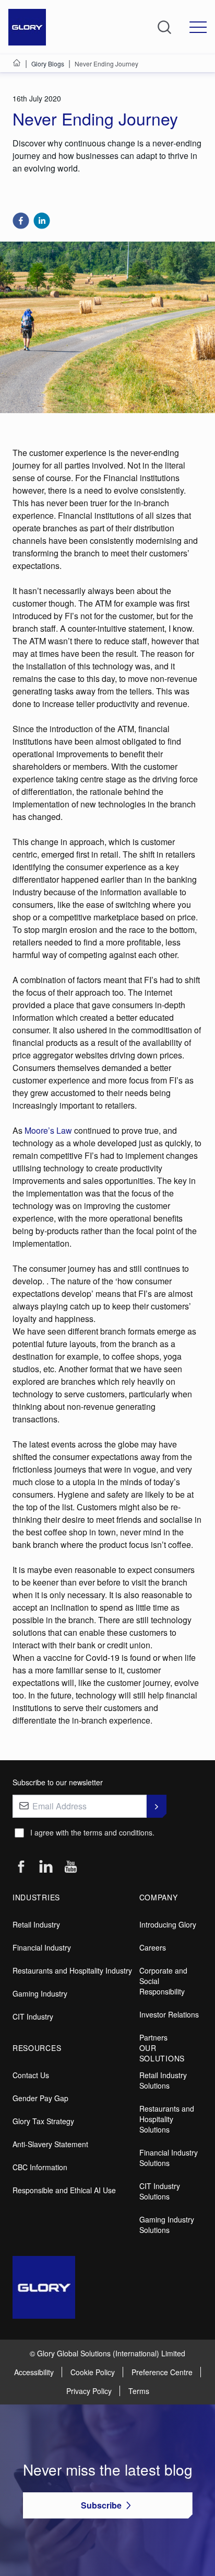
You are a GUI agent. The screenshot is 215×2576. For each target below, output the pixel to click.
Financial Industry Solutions (169, 2158)
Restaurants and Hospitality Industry (72, 1970)
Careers (153, 1947)
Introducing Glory (168, 1924)
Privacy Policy (89, 2391)
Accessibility (34, 2372)
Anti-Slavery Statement (50, 2144)
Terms (139, 2391)
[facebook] (21, 221)
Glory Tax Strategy (43, 2121)
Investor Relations (169, 2014)
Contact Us (31, 2075)
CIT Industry (33, 2016)
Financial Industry (42, 1947)
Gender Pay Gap (40, 2098)
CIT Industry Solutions (160, 2191)
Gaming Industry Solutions (167, 2225)
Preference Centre (162, 2372)
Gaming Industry (40, 1993)
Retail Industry (36, 1924)
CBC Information (40, 2167)
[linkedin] (42, 221)
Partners (153, 2037)
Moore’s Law (48, 1130)
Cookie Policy (93, 2372)
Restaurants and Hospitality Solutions (167, 2119)
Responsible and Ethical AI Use (64, 2190)
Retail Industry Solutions (163, 2080)
